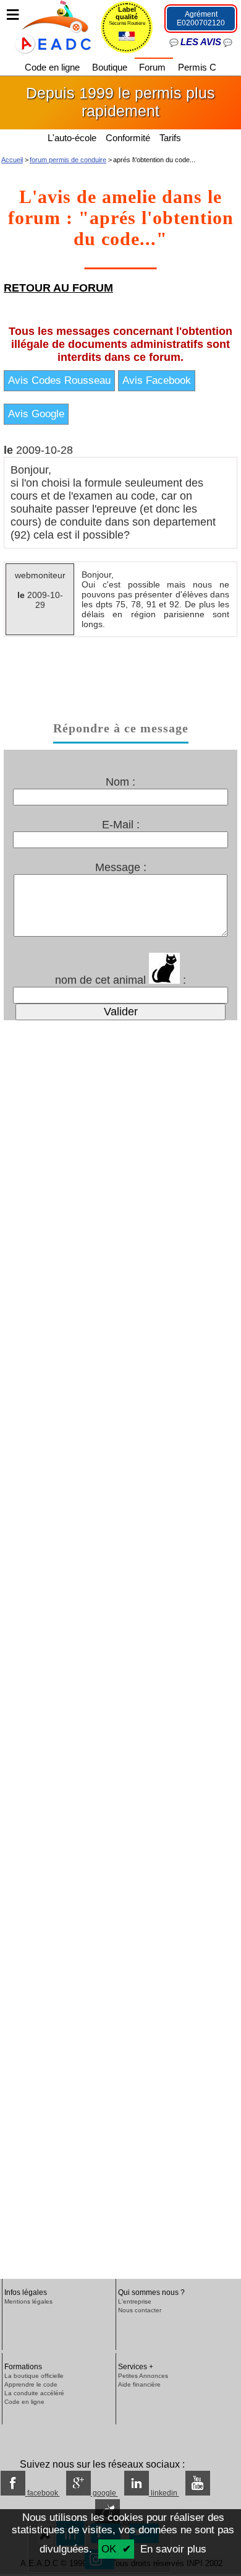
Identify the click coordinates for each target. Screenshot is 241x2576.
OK (109, 2549)
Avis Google (36, 414)
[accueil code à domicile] (46, 26)
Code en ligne (53, 67)
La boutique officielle (34, 2376)
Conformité (128, 138)
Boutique (111, 67)
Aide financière (139, 2384)
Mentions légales (28, 2301)
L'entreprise (135, 2301)
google (104, 2493)
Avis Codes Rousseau (59, 380)
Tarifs (171, 138)
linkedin (164, 2493)
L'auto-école (72, 138)
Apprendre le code (31, 2384)
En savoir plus (173, 2549)
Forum (154, 67)
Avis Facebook (157, 380)
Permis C (197, 67)
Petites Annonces (143, 2376)
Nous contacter (140, 2310)
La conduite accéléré (34, 2393)
